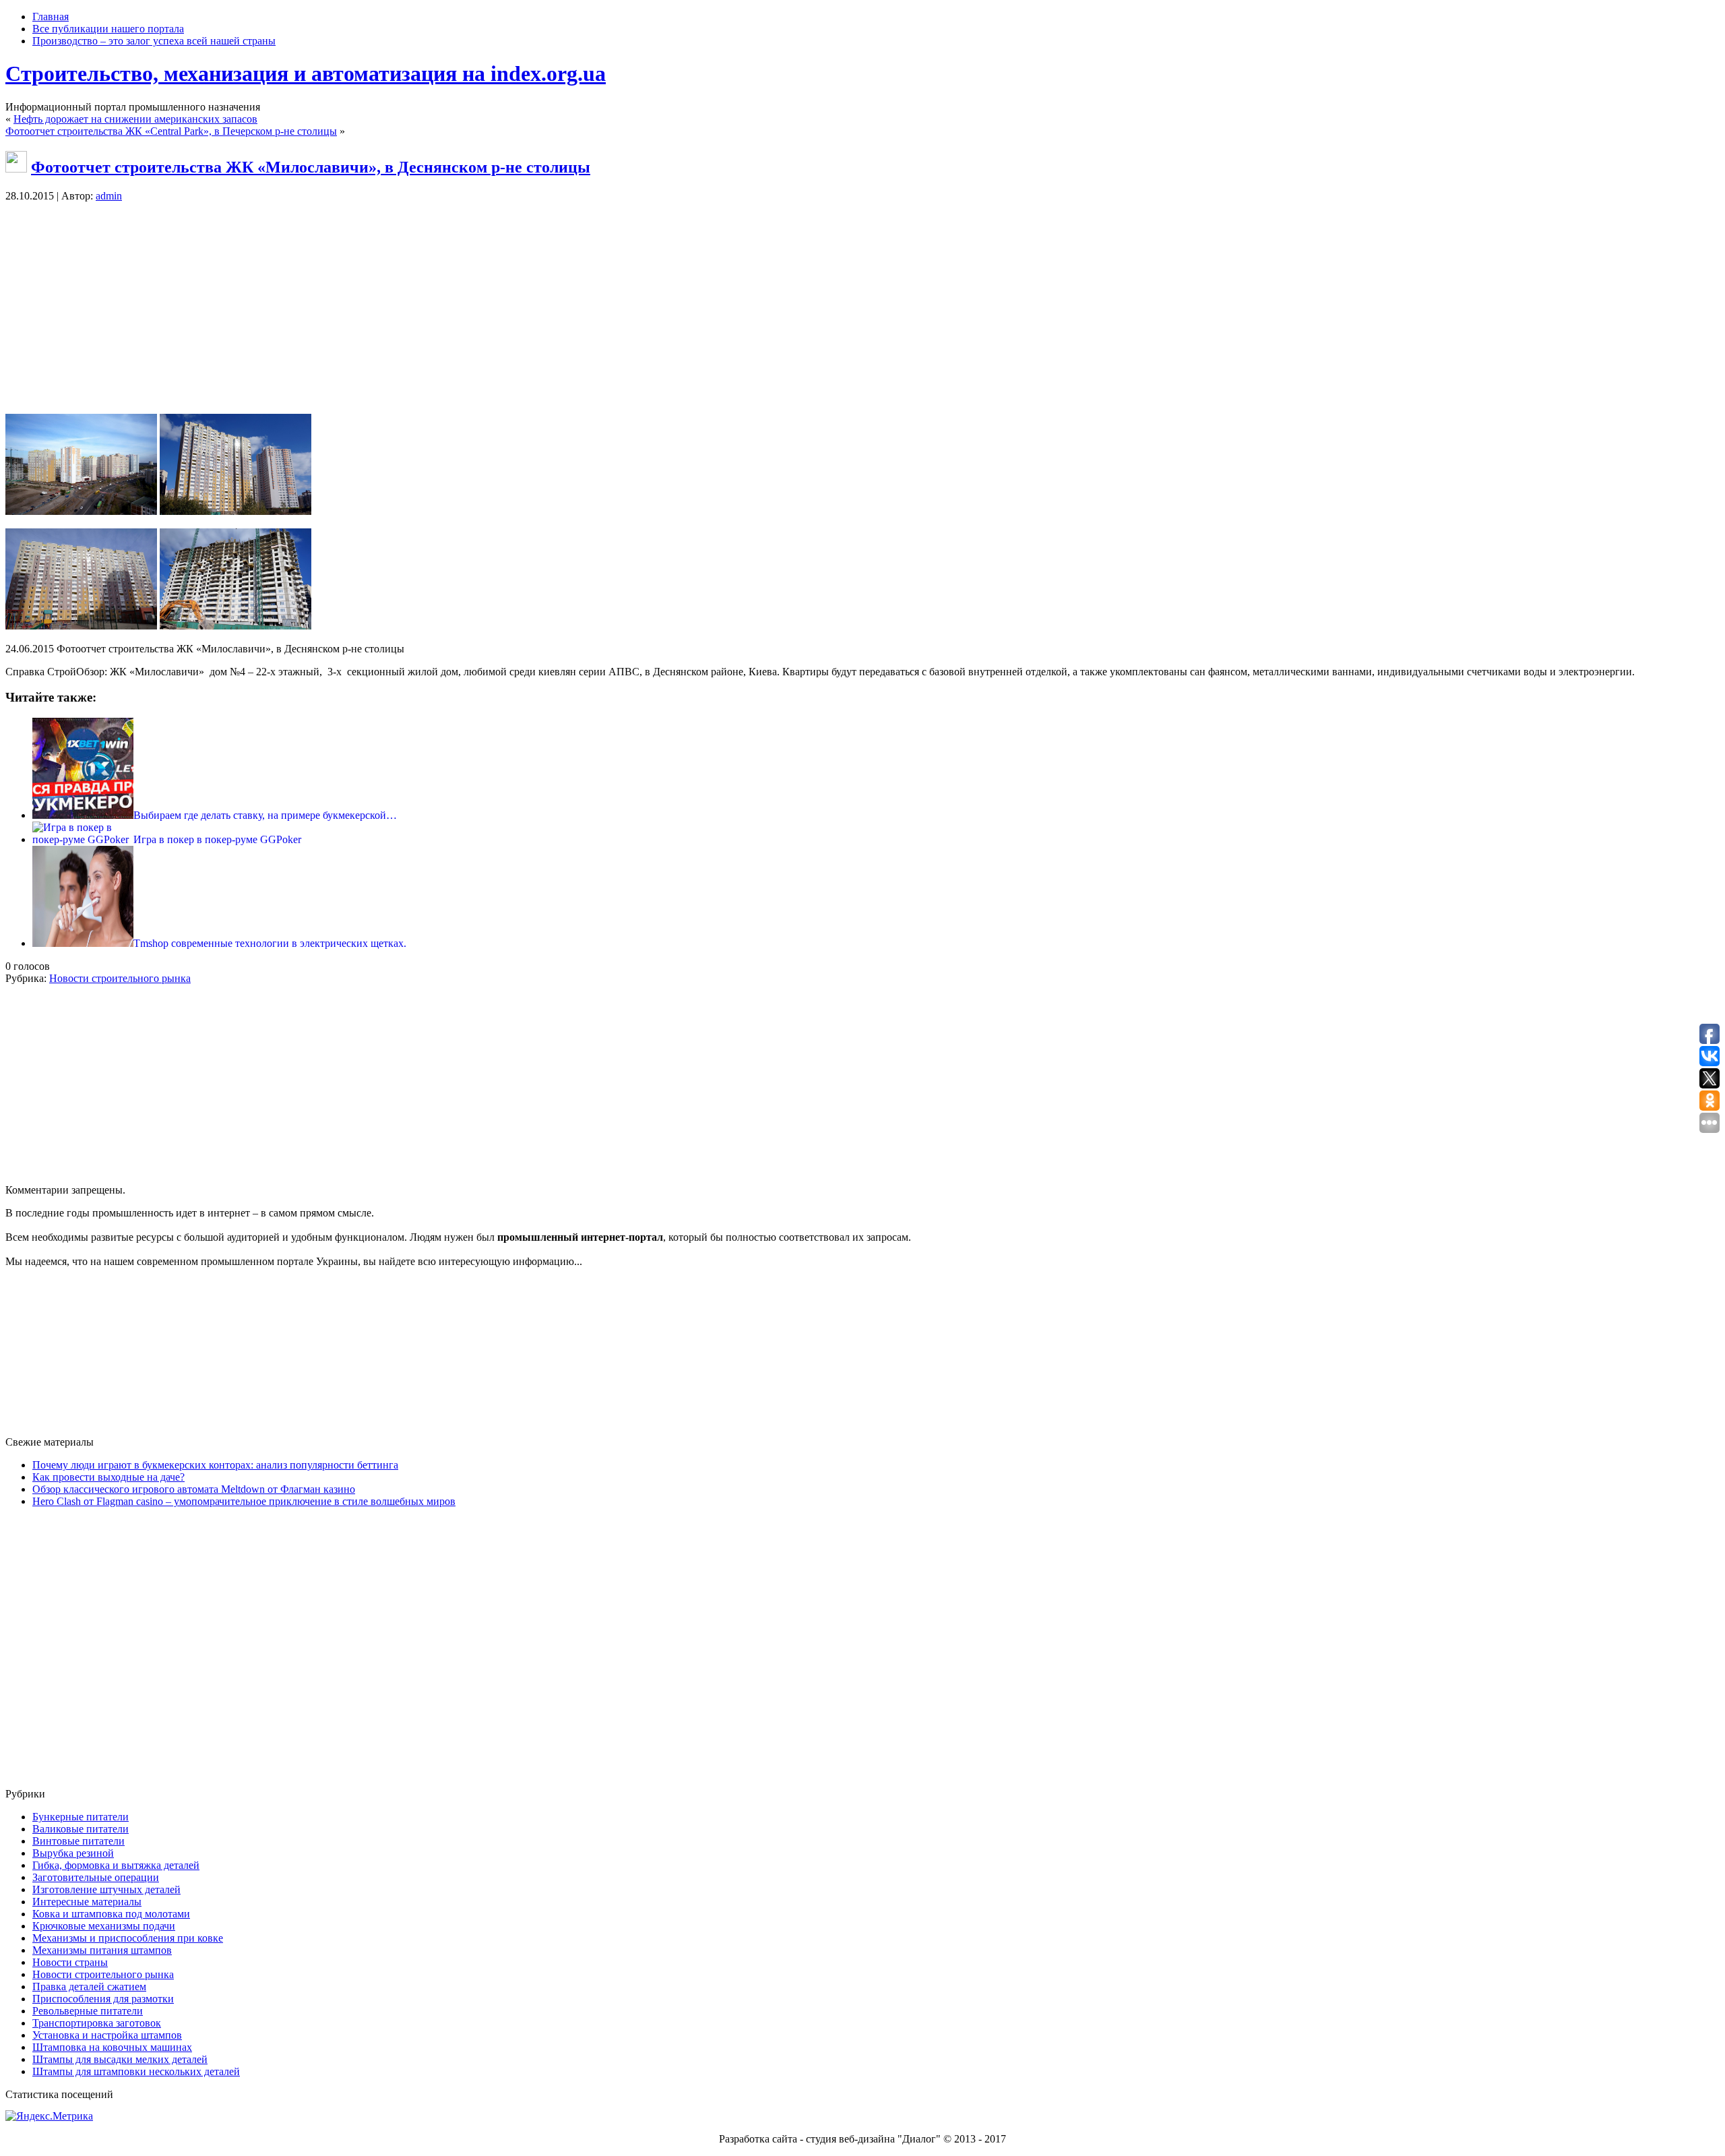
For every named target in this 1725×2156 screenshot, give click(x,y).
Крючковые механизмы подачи (104, 1926)
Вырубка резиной (73, 1853)
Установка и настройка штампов (107, 2035)
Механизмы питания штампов (102, 1950)
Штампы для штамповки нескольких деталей (136, 2071)
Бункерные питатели (81, 1817)
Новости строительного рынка (120, 978)
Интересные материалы (87, 1902)
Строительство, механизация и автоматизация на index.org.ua (306, 73)
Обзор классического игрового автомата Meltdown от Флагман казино (194, 1489)
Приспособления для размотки (103, 1999)
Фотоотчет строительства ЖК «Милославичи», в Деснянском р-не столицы (311, 167)
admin (109, 196)
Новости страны (70, 1962)
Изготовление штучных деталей (106, 1889)
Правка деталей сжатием (89, 1986)
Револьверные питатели (88, 2011)
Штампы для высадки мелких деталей (120, 2059)
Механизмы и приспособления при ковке (128, 1938)
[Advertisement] (862, 309)
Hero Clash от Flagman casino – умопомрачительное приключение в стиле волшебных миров (244, 1501)
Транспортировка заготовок (97, 2023)
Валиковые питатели (81, 1829)
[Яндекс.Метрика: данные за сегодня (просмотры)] (49, 2116)
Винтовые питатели (79, 1841)
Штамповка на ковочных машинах (112, 2047)
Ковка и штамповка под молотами (111, 1914)
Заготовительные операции (96, 1877)
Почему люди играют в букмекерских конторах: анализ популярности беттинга (215, 1465)
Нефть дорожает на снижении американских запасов (135, 119)
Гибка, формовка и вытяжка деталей (116, 1865)
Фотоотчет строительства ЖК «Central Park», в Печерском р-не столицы (171, 131)
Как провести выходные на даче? (108, 1477)
